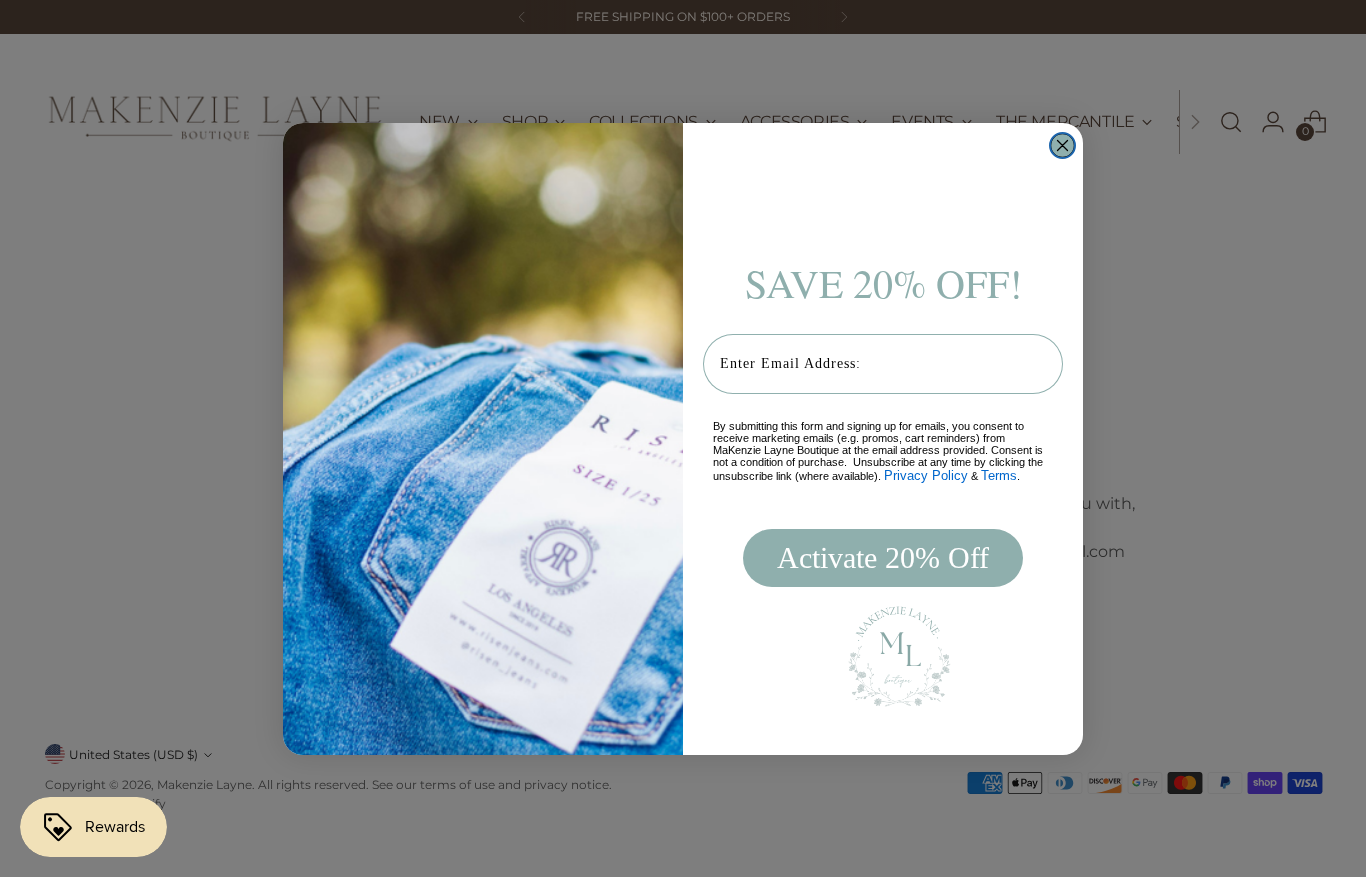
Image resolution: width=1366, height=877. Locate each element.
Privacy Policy (926, 475)
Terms (999, 475)
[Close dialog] (1062, 145)
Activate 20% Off (883, 557)
